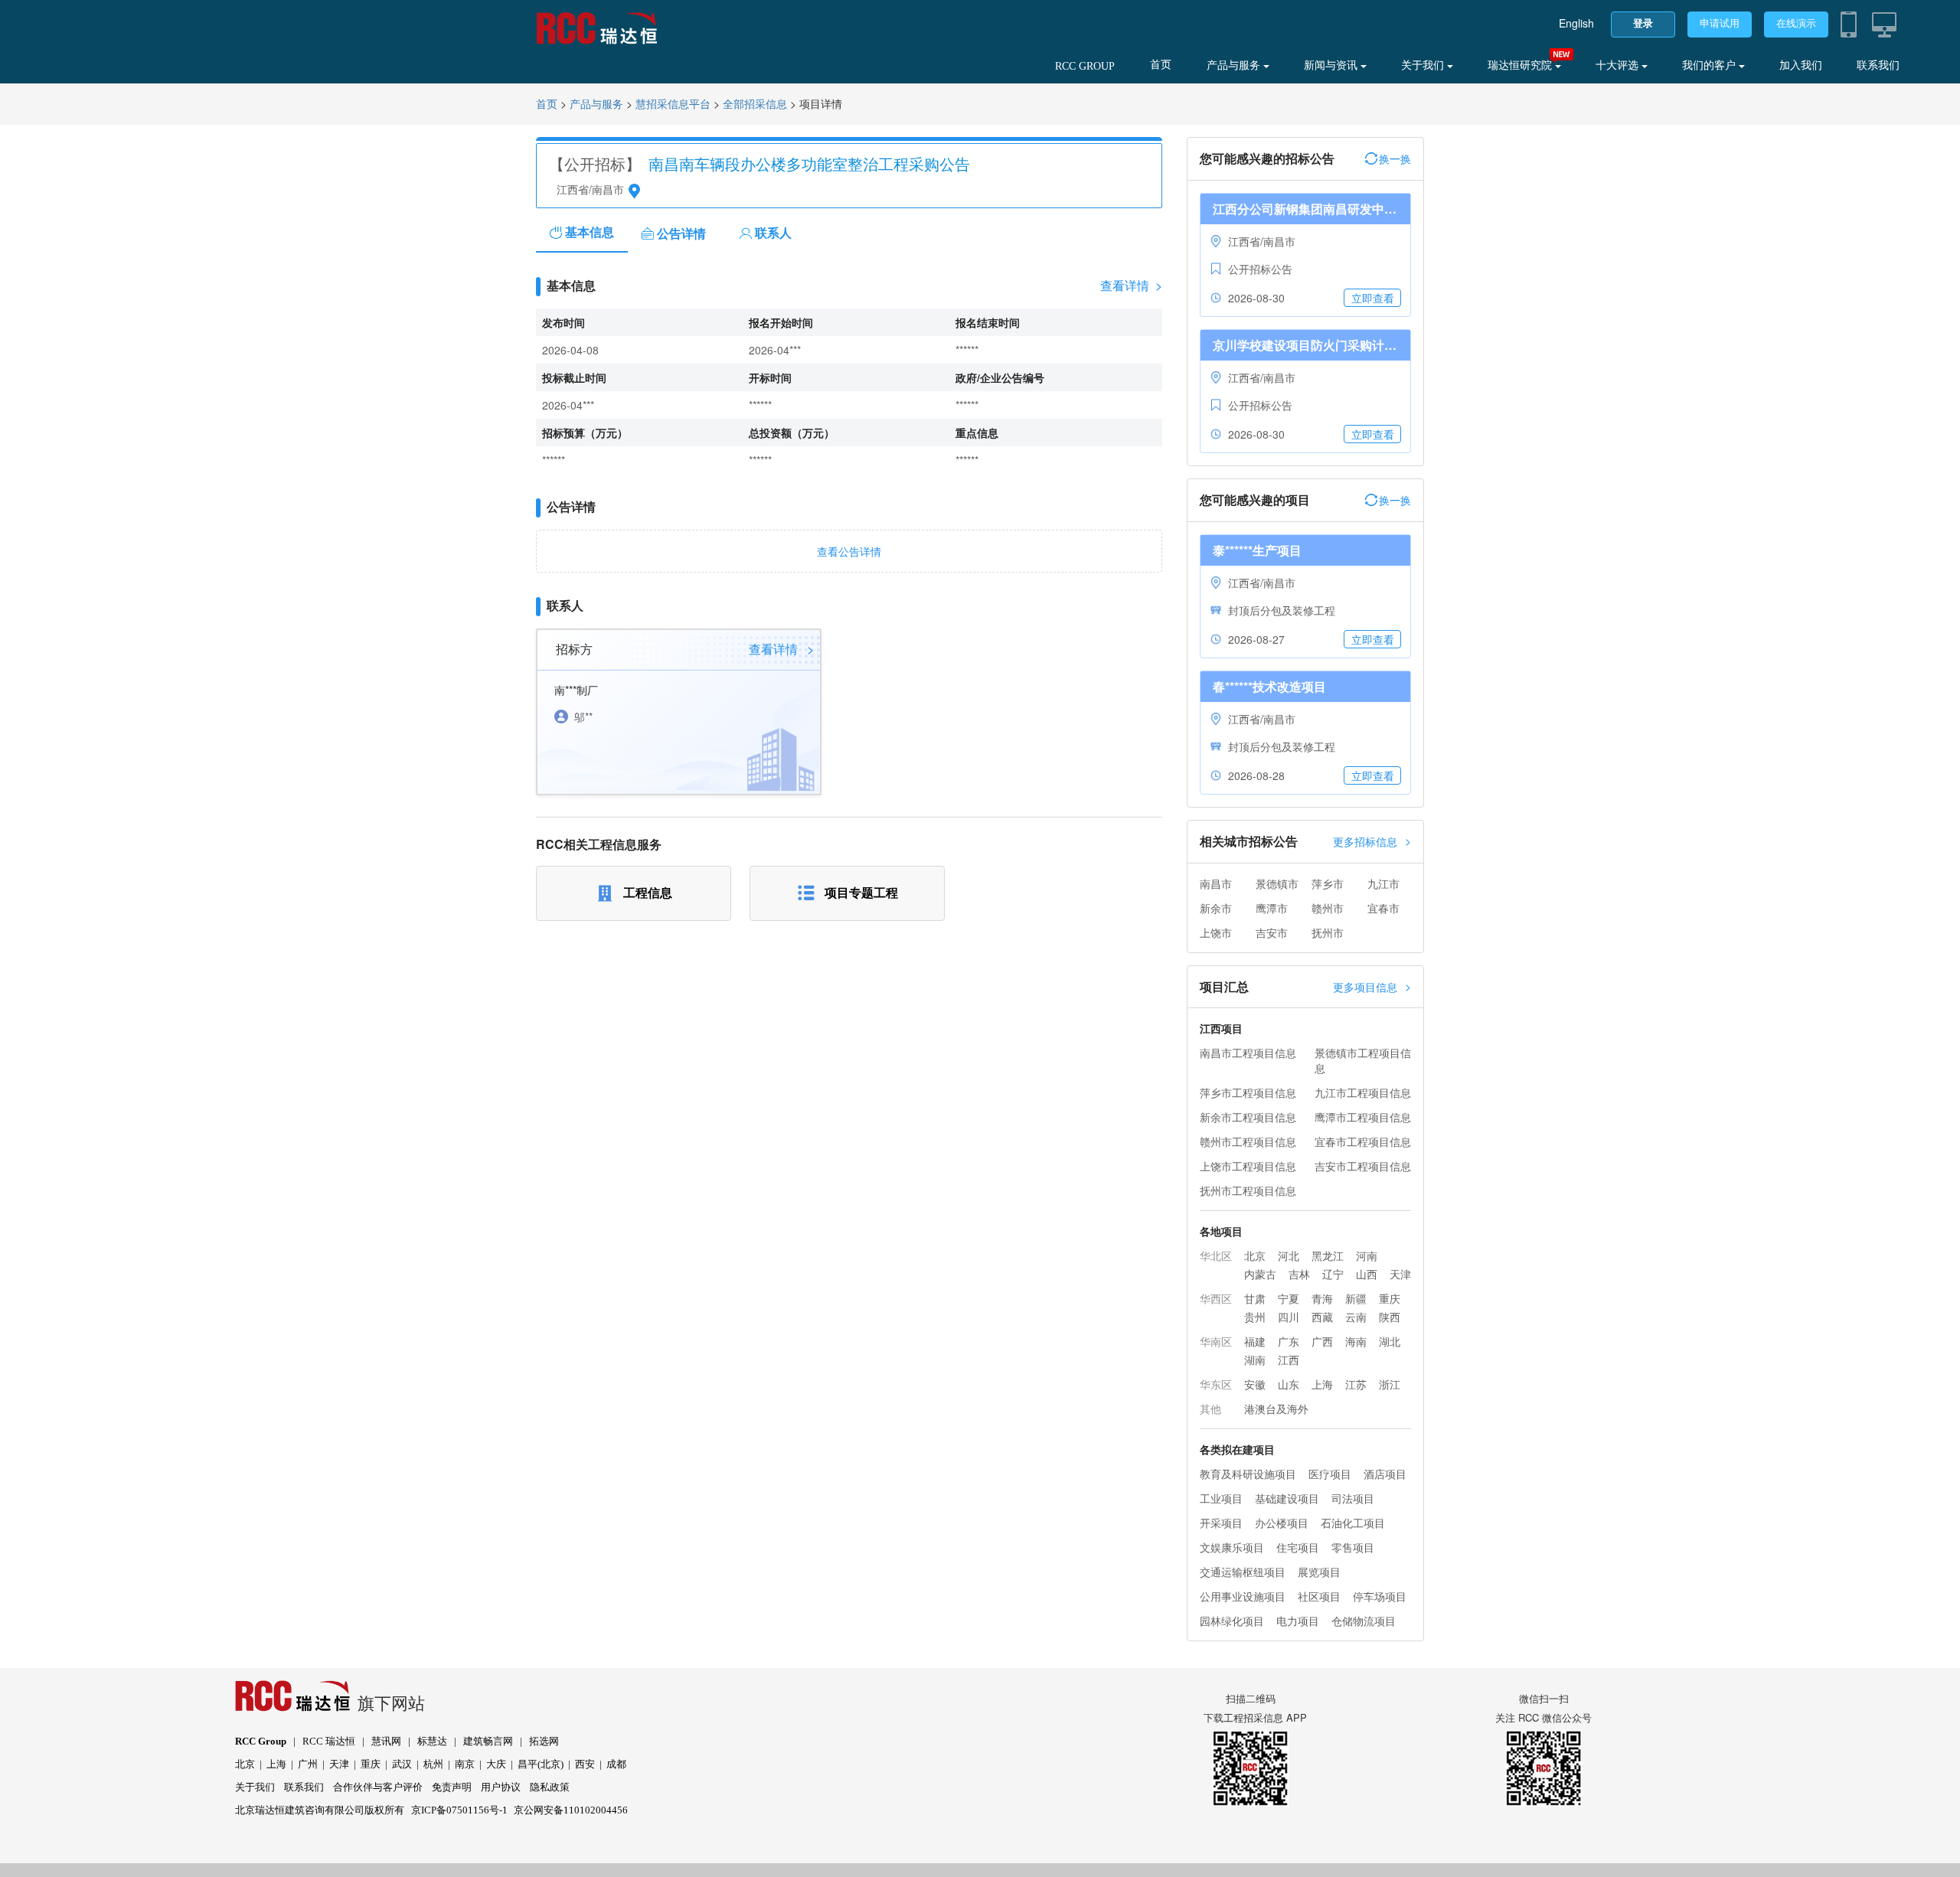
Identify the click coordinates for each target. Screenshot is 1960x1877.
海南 (1356, 1341)
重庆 (1390, 1298)
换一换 (1395, 158)
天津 (1400, 1274)
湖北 (1390, 1341)
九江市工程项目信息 (1363, 1092)
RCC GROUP (1085, 66)
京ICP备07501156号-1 (459, 1810)
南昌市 (1216, 883)
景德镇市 (1277, 883)
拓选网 (544, 1741)
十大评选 (1619, 65)
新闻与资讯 (1332, 65)
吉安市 (1272, 932)
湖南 (1255, 1360)
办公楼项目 (1282, 1523)
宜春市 (1383, 908)
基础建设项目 (1287, 1498)
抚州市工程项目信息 (1248, 1190)
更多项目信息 (1372, 986)
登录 (1643, 23)
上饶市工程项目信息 (1248, 1166)
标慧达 (432, 1741)
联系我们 (1878, 65)
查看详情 (1131, 286)
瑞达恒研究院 (1521, 65)
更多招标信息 (1372, 841)
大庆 (496, 1764)
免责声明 (452, 1787)
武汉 (402, 1764)
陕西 (1390, 1317)
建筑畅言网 (488, 1741)
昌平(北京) (541, 1764)
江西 (1289, 1360)
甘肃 (1255, 1298)
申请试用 (1720, 23)
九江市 (1383, 883)
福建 (1255, 1341)
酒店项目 (1385, 1474)
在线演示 (1796, 23)
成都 (616, 1764)
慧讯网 (386, 1741)
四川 (1289, 1317)
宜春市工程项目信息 (1363, 1141)
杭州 (433, 1764)
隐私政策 (550, 1787)
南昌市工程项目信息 (1248, 1053)
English (1576, 23)
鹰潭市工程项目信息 (1363, 1117)
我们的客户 (1710, 65)
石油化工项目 (1353, 1523)
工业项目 (1221, 1498)
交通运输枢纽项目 (1243, 1572)
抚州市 (1328, 932)
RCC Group (261, 1741)
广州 (308, 1764)
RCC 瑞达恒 (329, 1741)
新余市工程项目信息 (1248, 1117)
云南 (1356, 1317)
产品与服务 (1235, 65)
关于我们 (1424, 65)
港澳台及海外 (1276, 1409)
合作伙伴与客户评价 (378, 1787)
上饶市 (1216, 932)
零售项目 (1353, 1547)
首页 (1161, 65)
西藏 (1322, 1317)
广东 (1289, 1341)
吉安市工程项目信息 (1363, 1166)
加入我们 (1801, 65)
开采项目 (1221, 1523)
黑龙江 (1328, 1255)
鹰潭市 (1272, 908)
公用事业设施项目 (1243, 1596)
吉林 (1299, 1274)
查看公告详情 (849, 551)
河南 (1367, 1255)
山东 (1289, 1384)
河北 (1289, 1255)
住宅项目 (1298, 1547)
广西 (1322, 1341)
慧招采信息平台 (673, 104)
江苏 (1356, 1384)
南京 (465, 1764)
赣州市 (1328, 908)
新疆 (1356, 1298)
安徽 (1255, 1384)
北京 (1255, 1255)
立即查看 (1373, 298)
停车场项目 (1380, 1596)
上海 (1322, 1384)
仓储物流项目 (1364, 1621)
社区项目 (1319, 1596)
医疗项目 (1330, 1474)
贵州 (1255, 1317)
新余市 (1216, 908)
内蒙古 (1260, 1274)
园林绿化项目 (1232, 1621)
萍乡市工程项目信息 (1248, 1092)
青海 (1322, 1298)
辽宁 (1333, 1274)
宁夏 (1289, 1298)
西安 (585, 1764)
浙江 (1390, 1384)
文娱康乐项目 (1232, 1547)
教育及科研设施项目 (1248, 1474)
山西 (1367, 1274)
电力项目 (1298, 1621)
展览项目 (1319, 1572)
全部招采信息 (755, 104)
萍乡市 (1328, 883)
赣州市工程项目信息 (1248, 1141)
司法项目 (1353, 1498)
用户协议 (501, 1787)
